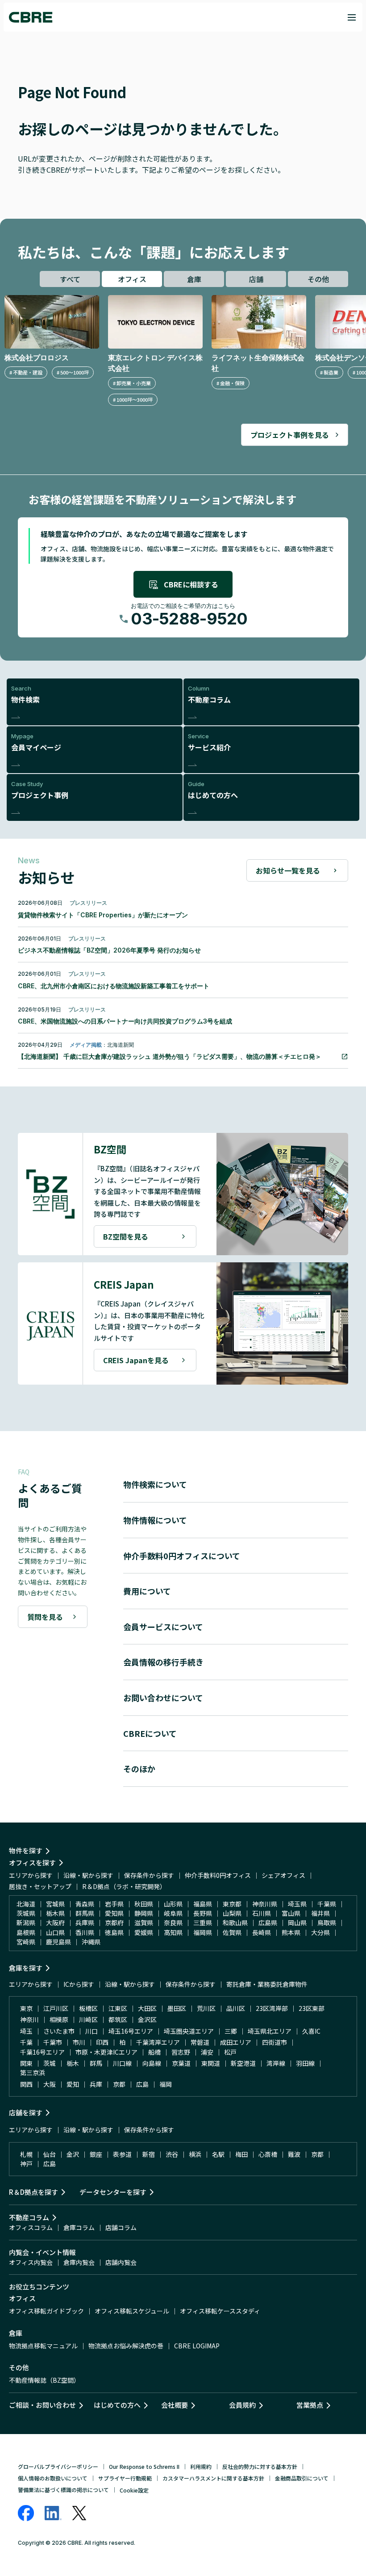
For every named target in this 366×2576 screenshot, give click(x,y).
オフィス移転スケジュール (132, 2311)
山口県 (55, 1932)
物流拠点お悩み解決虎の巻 (126, 2346)
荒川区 (206, 2008)
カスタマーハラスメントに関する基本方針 (213, 2478)
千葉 (26, 2042)
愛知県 (114, 1913)
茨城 (50, 2063)
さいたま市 (59, 2031)
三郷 (231, 2031)
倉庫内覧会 (79, 2262)
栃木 (73, 2063)
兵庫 (96, 2084)
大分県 (320, 1932)
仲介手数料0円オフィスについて (182, 1556)
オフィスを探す (32, 1862)
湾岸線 (276, 2063)
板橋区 (88, 2008)
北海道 (26, 1904)
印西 (102, 2042)
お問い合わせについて (163, 1698)
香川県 (85, 1932)
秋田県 (144, 1904)
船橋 (154, 2052)
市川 (79, 2042)
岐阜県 (173, 1913)
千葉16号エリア (42, 2052)
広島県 (268, 1923)
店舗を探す (26, 2112)
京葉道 (181, 2063)
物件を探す (26, 1850)
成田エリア (236, 2042)
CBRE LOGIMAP (197, 2346)
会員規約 (242, 2405)
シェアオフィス (283, 1875)
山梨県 (232, 1913)
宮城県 (55, 1904)
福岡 (166, 2084)
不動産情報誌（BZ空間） (44, 2380)
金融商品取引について (302, 2478)
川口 (91, 2031)
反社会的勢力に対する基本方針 (260, 2466)
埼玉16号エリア (131, 2031)
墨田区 (177, 2008)
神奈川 (29, 2019)
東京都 (232, 1904)
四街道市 (274, 2042)
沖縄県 (91, 1942)
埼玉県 (297, 1904)
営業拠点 (310, 2405)
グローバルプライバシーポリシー (58, 2466)
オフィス (132, 279)
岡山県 (297, 1923)
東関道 (211, 2063)
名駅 (218, 2154)
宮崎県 (26, 1942)
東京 (26, 2008)
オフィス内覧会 (31, 2262)
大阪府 (55, 1923)
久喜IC (311, 2031)
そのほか (139, 1769)
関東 (26, 2063)
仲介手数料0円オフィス (218, 1875)
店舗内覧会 (121, 2262)
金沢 (73, 2154)
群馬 (96, 2063)
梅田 (241, 2154)
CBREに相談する (191, 584)
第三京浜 (33, 2072)
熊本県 (291, 1932)
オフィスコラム (31, 2227)
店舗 (256, 279)
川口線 (122, 2063)
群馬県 (85, 1913)
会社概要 (175, 2405)
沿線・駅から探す (88, 1875)
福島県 (203, 1904)
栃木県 (55, 1913)
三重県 (203, 1923)
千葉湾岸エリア (158, 2042)
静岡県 (144, 1913)
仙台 (50, 2154)
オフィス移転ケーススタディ (220, 2311)
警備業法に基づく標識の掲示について (63, 2490)
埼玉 (26, 2031)
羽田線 (305, 2063)
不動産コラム (29, 2217)
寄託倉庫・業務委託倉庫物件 (267, 1984)
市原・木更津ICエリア (106, 2052)
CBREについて (150, 1733)
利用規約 (201, 2466)
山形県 (173, 1904)
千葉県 (327, 1904)
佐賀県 (232, 1932)
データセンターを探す (113, 2192)
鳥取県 (327, 1923)
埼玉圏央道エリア (189, 2031)
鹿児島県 (58, 1942)
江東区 (118, 2008)
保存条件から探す (149, 1875)
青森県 (85, 1904)
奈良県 (173, 1923)
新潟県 (26, 1923)
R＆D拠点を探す (33, 2192)
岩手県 (114, 1904)
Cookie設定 (134, 2490)
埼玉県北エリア (270, 2031)
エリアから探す (31, 1875)
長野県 (203, 1913)
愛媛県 (144, 1932)
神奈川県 (265, 1904)
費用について (147, 1591)
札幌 (26, 2154)
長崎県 (262, 1932)
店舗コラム (121, 2227)
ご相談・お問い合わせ (42, 2405)
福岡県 (203, 1932)
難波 (294, 2154)
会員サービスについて (163, 1627)
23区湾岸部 (272, 2008)
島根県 (26, 1932)
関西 (26, 2084)
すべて (70, 279)
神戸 (26, 2164)
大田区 (147, 2008)
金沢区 (147, 2019)
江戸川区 (56, 2008)
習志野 (181, 2052)
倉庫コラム (79, 2227)
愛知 (73, 2084)
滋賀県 (144, 1923)
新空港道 (243, 2063)
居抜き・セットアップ (40, 1886)
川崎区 (88, 2019)
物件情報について (155, 1520)
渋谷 (172, 2154)
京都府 (114, 1923)
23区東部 (312, 2008)
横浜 (195, 2154)
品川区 (236, 2008)
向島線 (152, 2063)
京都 (119, 2084)
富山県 (291, 1913)
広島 (142, 2084)
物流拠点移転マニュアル (43, 2346)
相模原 (59, 2019)
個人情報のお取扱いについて (53, 2478)
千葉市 (53, 2042)
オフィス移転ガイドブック (46, 2311)
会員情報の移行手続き (163, 1662)
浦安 (207, 2052)
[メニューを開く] (352, 17)
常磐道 (200, 2042)
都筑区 (118, 2019)
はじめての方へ (117, 2405)
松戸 (230, 2052)
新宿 (149, 2154)
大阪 (50, 2084)
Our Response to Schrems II (144, 2466)
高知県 (173, 1932)
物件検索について (155, 1484)
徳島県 (114, 1932)
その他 (318, 279)
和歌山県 (235, 1923)
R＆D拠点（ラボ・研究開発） (124, 1886)
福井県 (320, 1913)
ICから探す (79, 1984)
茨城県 (26, 1913)
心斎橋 (268, 2154)
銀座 (96, 2154)
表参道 (122, 2154)
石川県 (262, 1913)
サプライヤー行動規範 (125, 2478)
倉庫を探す (26, 1968)
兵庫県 (85, 1923)
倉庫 (194, 279)
